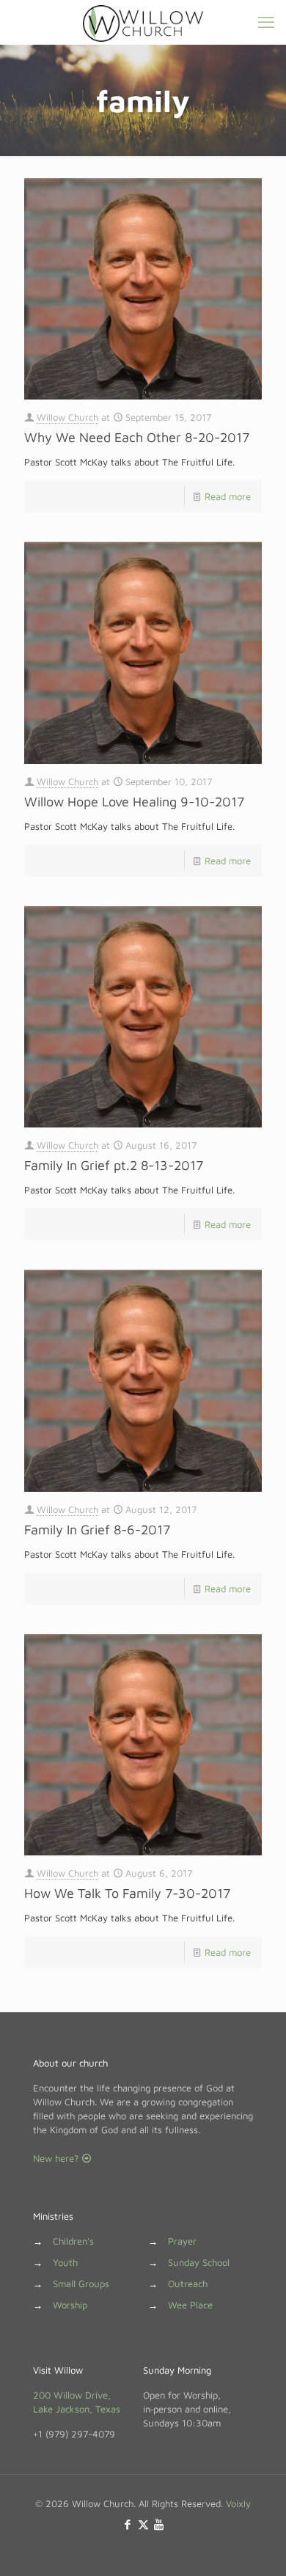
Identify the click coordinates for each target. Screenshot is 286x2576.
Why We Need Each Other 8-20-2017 (137, 437)
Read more (228, 496)
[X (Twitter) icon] (143, 2524)
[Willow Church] (143, 22)
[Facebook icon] (128, 2524)
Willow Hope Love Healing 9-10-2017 (134, 802)
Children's (73, 2241)
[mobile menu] (266, 22)
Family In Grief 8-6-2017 (97, 1530)
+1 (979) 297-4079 (74, 2434)
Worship (70, 2305)
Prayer (182, 2241)
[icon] (159, 2524)
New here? (57, 2158)
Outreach (188, 2284)
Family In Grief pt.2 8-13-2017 (114, 1165)
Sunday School (199, 2262)
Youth (65, 2262)
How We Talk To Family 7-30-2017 (127, 1893)
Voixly (238, 2503)
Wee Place (190, 2305)
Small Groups (81, 2284)
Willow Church (67, 417)
